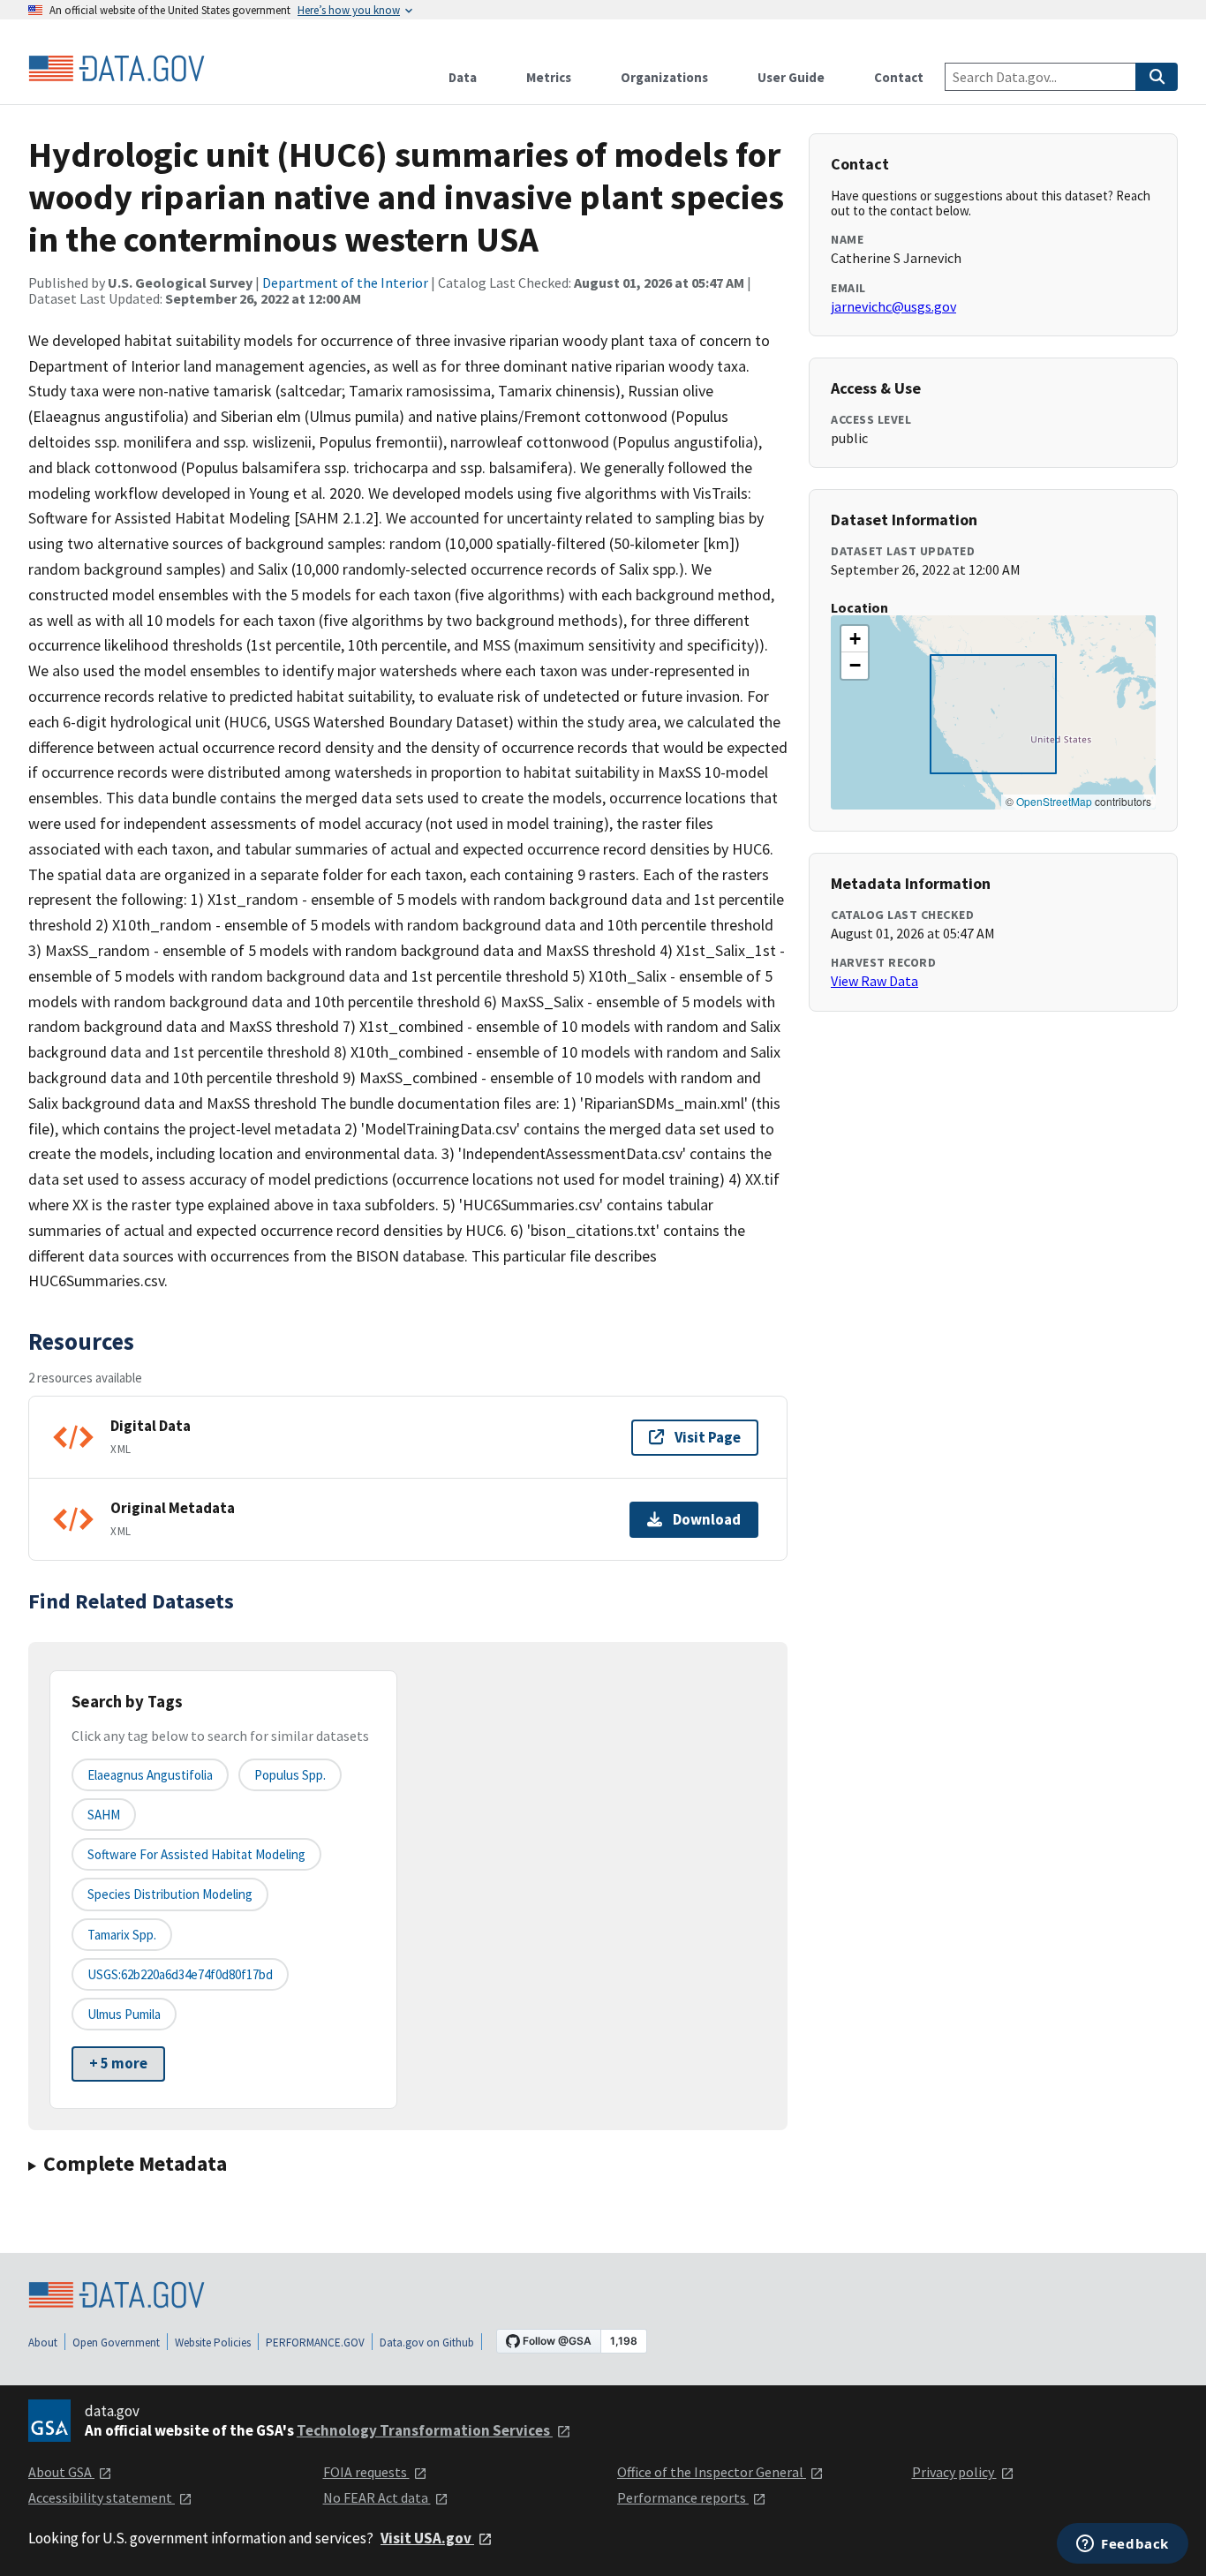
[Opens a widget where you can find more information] (1123, 2545)
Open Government (116, 2343)
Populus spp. (290, 1775)
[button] (855, 639)
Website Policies (213, 2343)
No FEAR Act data (377, 2497)
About (43, 2343)
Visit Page (708, 1437)
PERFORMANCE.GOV (315, 2343)
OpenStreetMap (1054, 801)
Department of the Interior (345, 282)
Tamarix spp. (122, 1935)
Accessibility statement (102, 2497)
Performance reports (683, 2497)
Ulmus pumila (124, 2014)
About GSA (61, 2472)
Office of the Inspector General (712, 2472)
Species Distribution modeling (170, 1894)
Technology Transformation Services (425, 2430)
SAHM (104, 1815)
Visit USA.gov (427, 2538)
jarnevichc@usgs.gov (893, 306)
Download (707, 1519)
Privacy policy (954, 2472)
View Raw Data (874, 981)
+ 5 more (118, 2063)
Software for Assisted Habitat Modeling (196, 1854)
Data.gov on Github (427, 2343)
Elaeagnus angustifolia (150, 1775)
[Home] (117, 69)
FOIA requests (366, 2472)
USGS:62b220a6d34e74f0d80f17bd (180, 1974)
